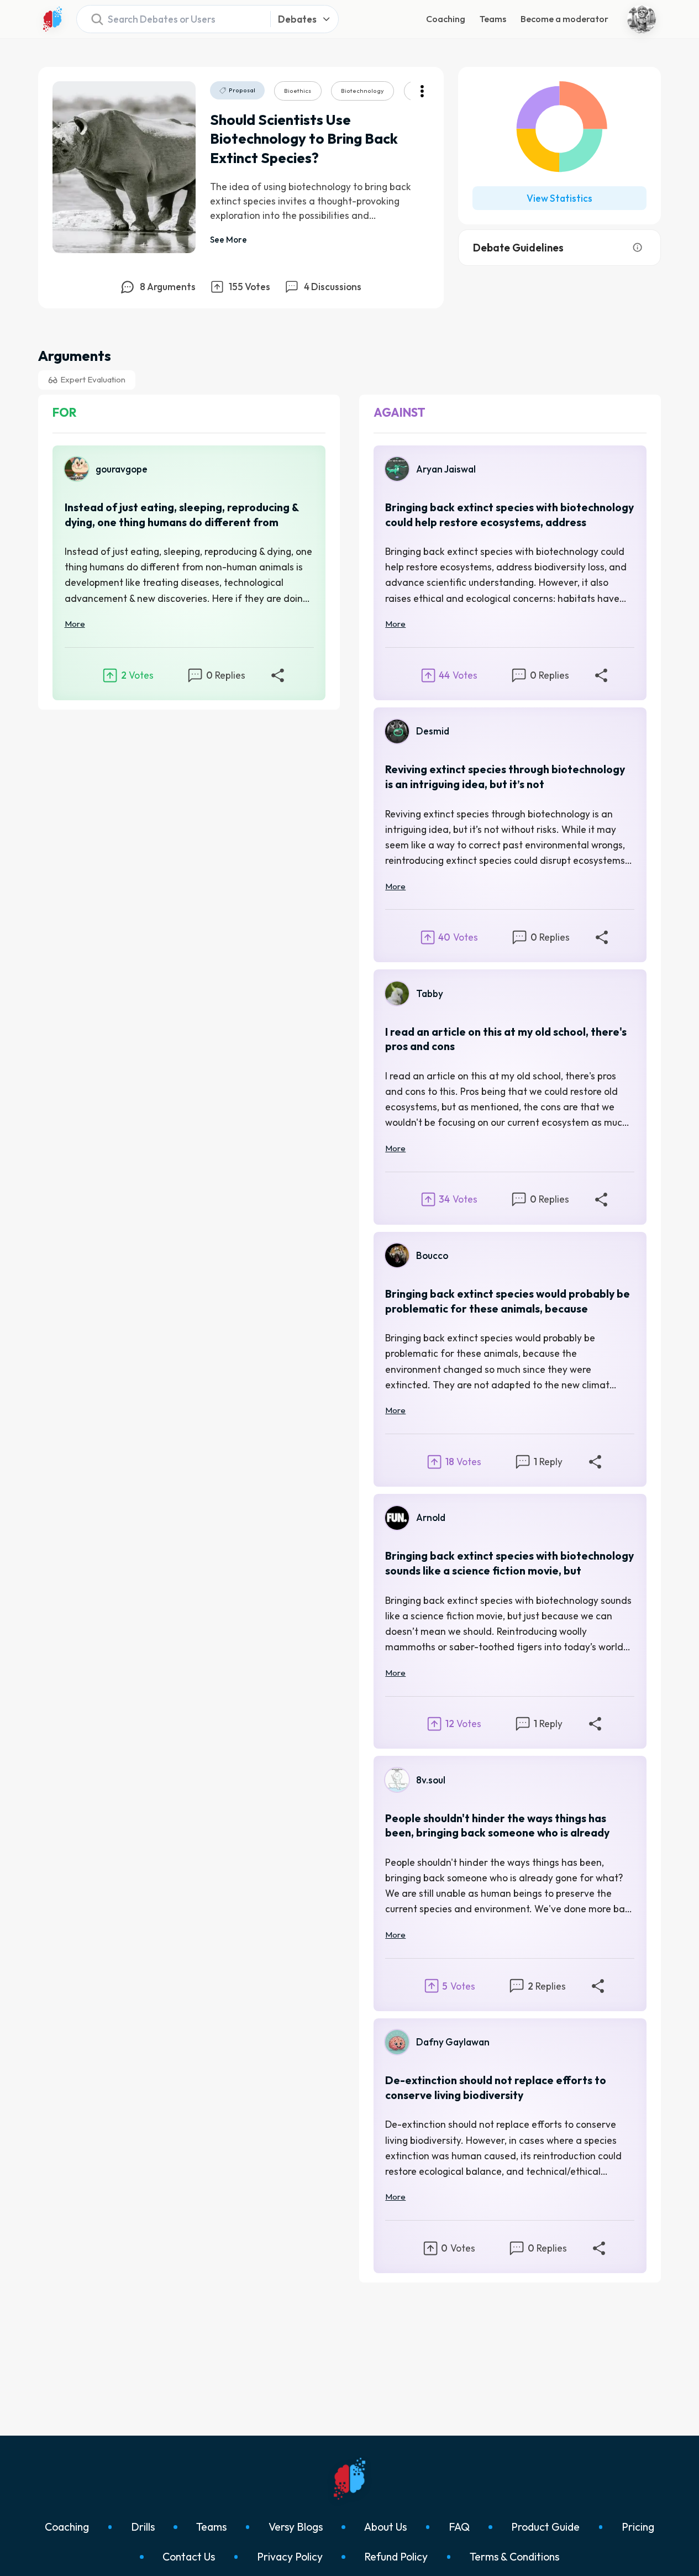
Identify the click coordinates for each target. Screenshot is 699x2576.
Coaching (446, 19)
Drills (143, 2527)
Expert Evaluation (93, 379)
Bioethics (298, 91)
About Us (385, 2527)
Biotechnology (362, 91)
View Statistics (559, 198)
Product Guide (545, 2527)
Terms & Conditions (514, 2557)
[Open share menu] (277, 675)
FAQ (459, 2527)
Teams (493, 19)
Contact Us (189, 2557)
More (75, 624)
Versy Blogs (296, 2527)
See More (228, 240)
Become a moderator (564, 19)
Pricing (638, 2527)
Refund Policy (396, 2557)
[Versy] (52, 19)
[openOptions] (422, 91)
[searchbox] (170, 19)
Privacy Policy (290, 2557)
